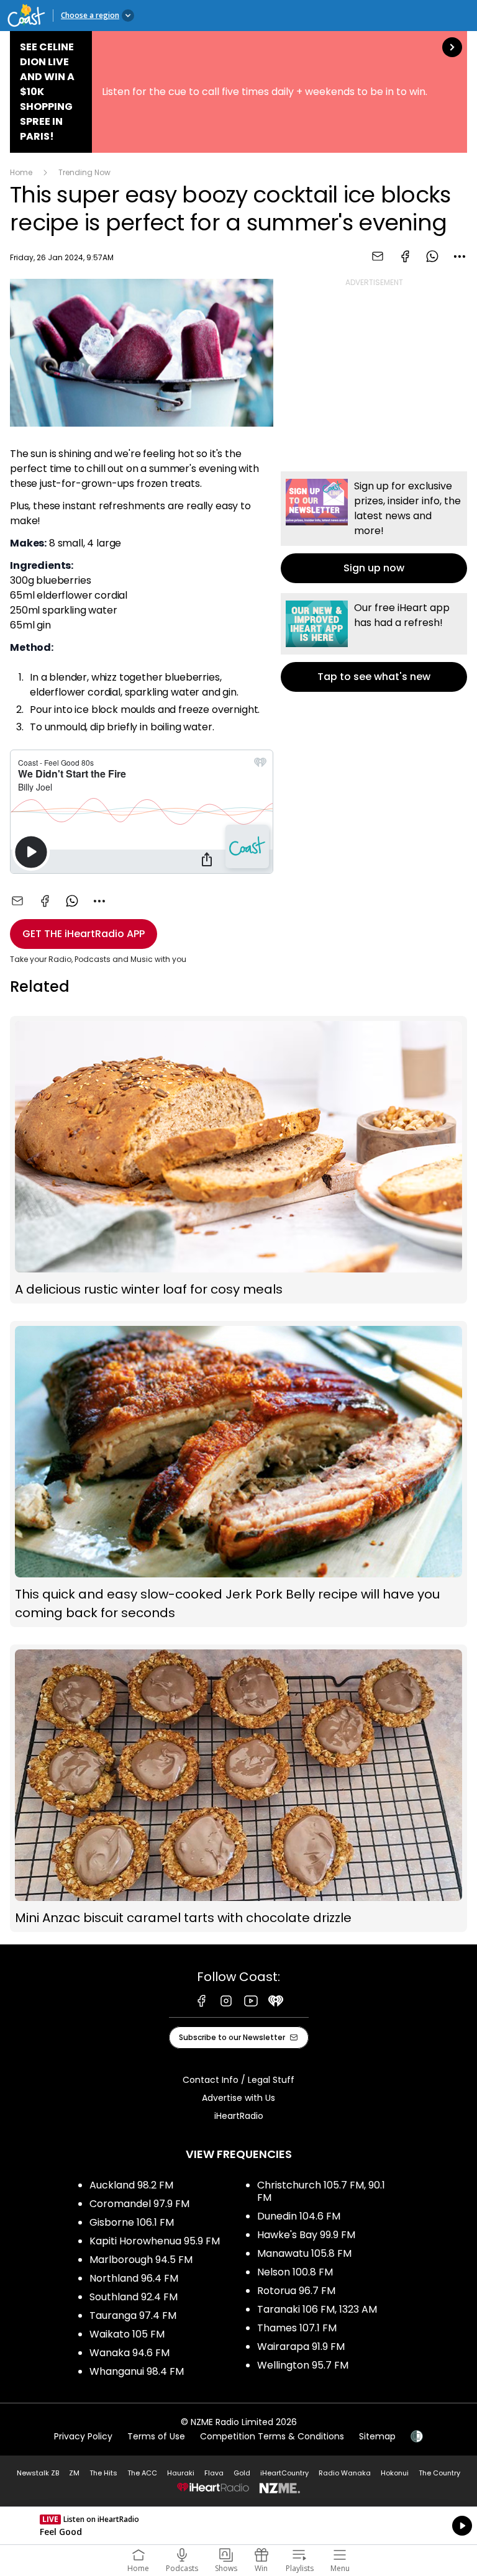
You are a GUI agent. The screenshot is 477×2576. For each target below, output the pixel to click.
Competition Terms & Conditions (272, 2436)
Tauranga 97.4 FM (133, 2315)
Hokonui (395, 2473)
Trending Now (84, 172)
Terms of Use (156, 2436)
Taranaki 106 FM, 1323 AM (317, 2309)
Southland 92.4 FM (134, 2297)
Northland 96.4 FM (134, 2278)
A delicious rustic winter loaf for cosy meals (238, 1160)
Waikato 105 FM (127, 2334)
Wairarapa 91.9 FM (301, 2347)
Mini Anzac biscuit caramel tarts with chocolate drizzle (238, 1788)
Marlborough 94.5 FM (141, 2260)
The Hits (103, 2473)
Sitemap (377, 2436)
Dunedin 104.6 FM (299, 2216)
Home (21, 172)
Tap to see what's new (374, 642)
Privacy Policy (83, 2436)
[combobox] (460, 256)
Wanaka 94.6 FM (129, 2353)
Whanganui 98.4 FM (137, 2371)
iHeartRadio (239, 2116)
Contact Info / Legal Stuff (238, 2080)
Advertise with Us (238, 2098)
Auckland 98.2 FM (131, 2185)
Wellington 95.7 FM (303, 2365)
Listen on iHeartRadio (238, 2526)
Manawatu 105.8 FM (304, 2253)
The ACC (142, 2473)
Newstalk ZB (38, 2473)
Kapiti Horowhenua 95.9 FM (155, 2241)
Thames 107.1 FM (297, 2328)
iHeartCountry (284, 2473)
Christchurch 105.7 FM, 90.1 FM (321, 2191)
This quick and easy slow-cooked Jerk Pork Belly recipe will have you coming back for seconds (238, 1474)
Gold (242, 2473)
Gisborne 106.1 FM (132, 2222)
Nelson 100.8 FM (295, 2272)
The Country (439, 2473)
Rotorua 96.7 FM (296, 2291)
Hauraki (181, 2473)
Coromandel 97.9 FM (139, 2204)
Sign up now (374, 527)
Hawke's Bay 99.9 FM (306, 2235)
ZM (74, 2473)
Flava (214, 2473)
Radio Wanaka (345, 2473)
